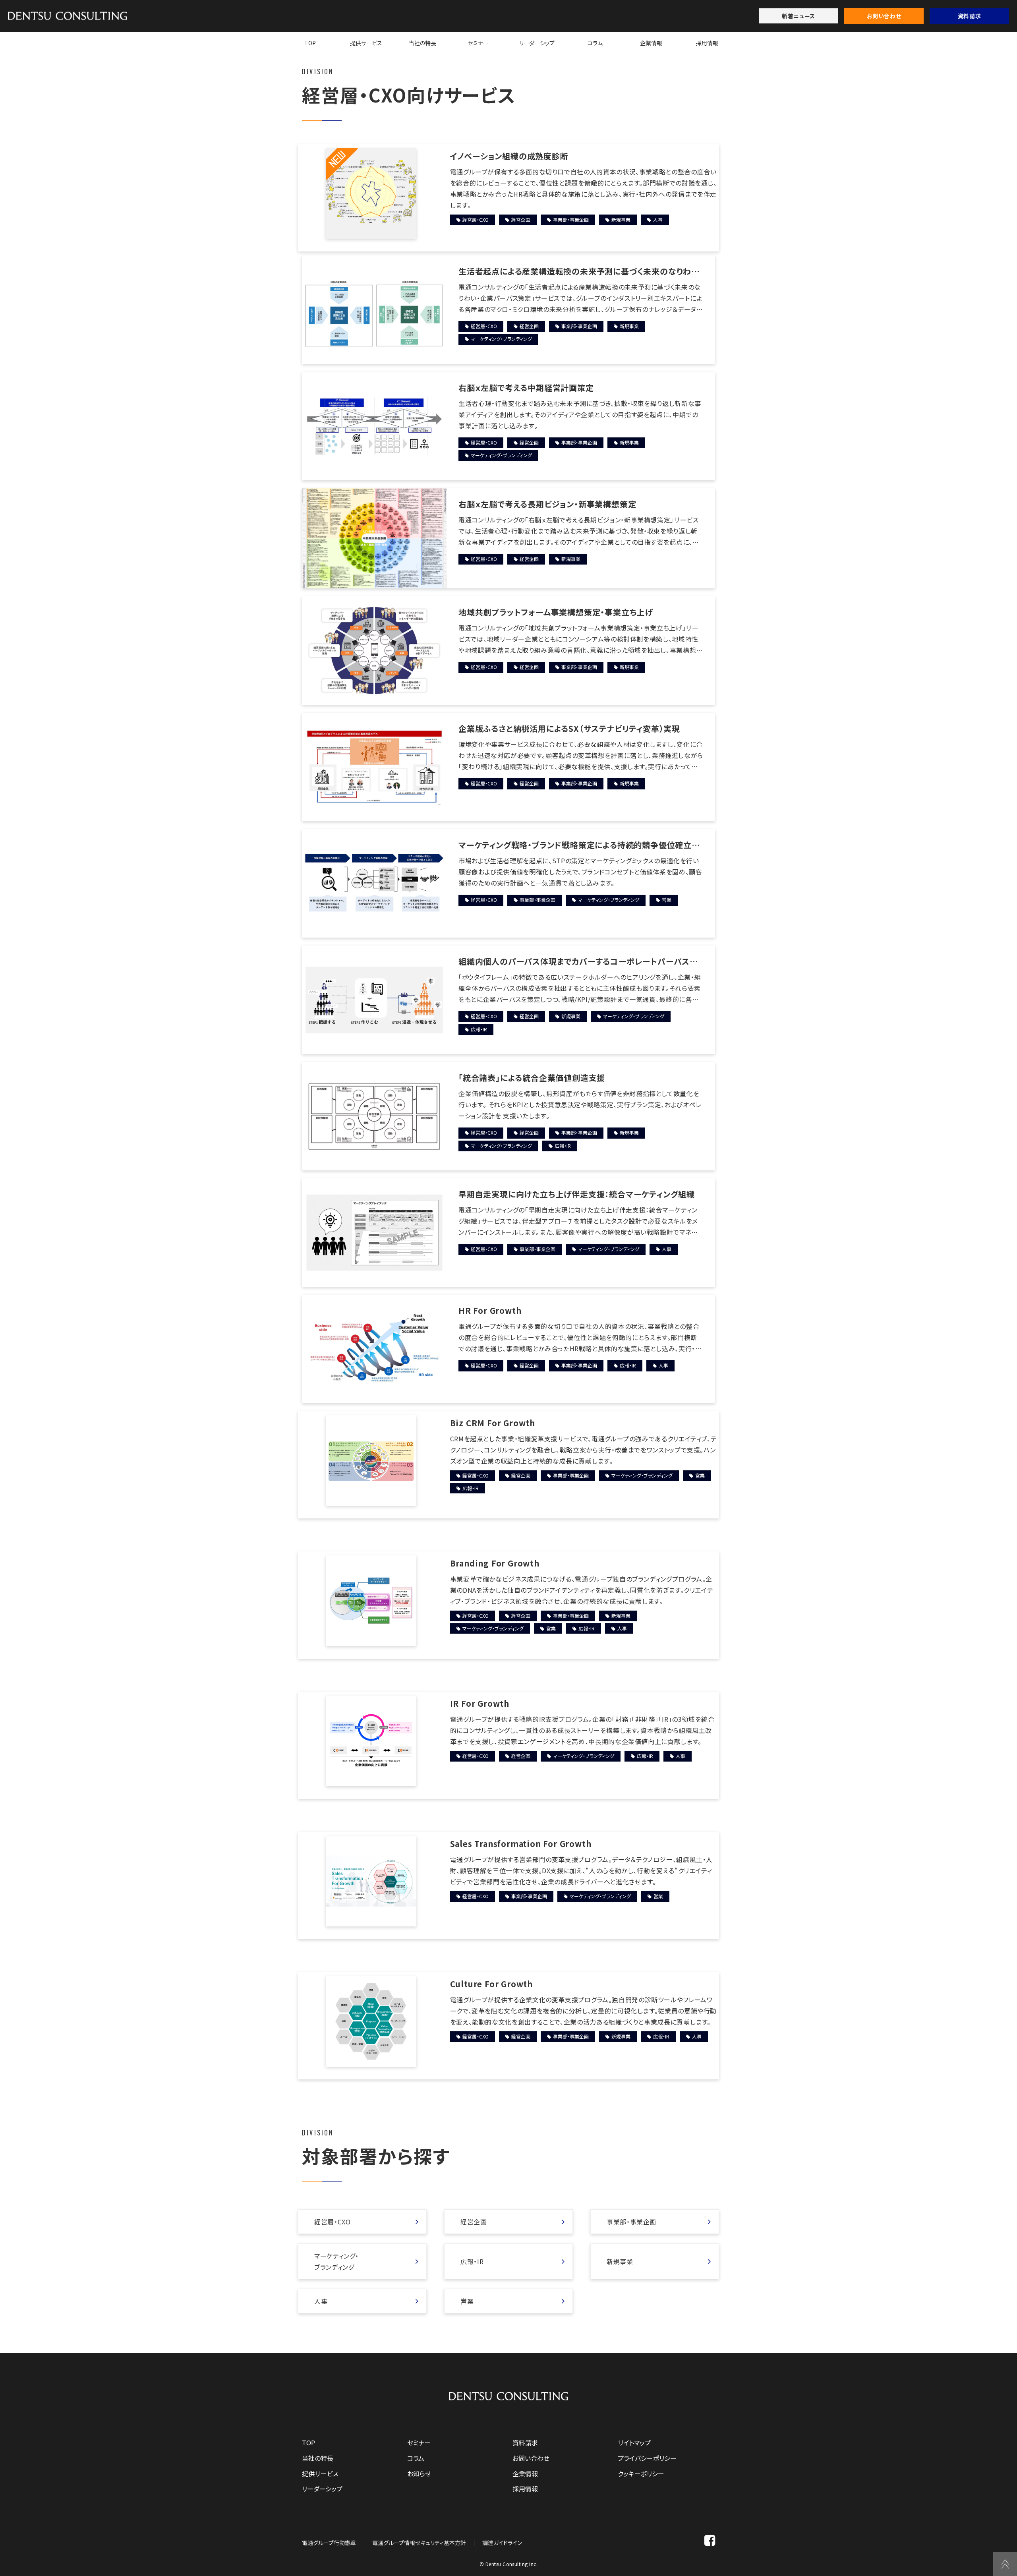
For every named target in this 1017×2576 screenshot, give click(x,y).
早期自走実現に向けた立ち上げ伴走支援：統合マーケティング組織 (577, 1194)
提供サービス (366, 43)
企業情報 (651, 43)
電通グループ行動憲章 (329, 2543)
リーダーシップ (537, 43)
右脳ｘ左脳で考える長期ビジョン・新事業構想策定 (547, 504)
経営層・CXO (476, 220)
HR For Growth (490, 1310)
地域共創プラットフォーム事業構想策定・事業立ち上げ (556, 612)
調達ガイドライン (502, 2543)
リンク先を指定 (362, 2222)
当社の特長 (422, 43)
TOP (310, 43)
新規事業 (621, 220)
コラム (595, 43)
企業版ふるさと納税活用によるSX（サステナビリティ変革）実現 (569, 728)
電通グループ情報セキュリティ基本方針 (419, 2543)
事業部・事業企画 (571, 220)
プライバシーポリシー (647, 2458)
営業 (667, 900)
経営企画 (521, 220)
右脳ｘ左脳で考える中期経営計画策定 (526, 388)
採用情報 (707, 43)
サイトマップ (634, 2443)
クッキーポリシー (641, 2474)
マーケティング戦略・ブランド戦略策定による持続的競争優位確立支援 (579, 845)
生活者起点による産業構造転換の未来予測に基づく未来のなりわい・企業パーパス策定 (575, 271)
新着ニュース (798, 16)
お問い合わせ (884, 16)
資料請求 (969, 16)
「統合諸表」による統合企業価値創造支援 (532, 1078)
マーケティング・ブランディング (501, 339)
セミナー (478, 43)
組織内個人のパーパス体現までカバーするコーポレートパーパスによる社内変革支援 (578, 961)
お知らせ (419, 2474)
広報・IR (479, 1029)
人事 (658, 220)
